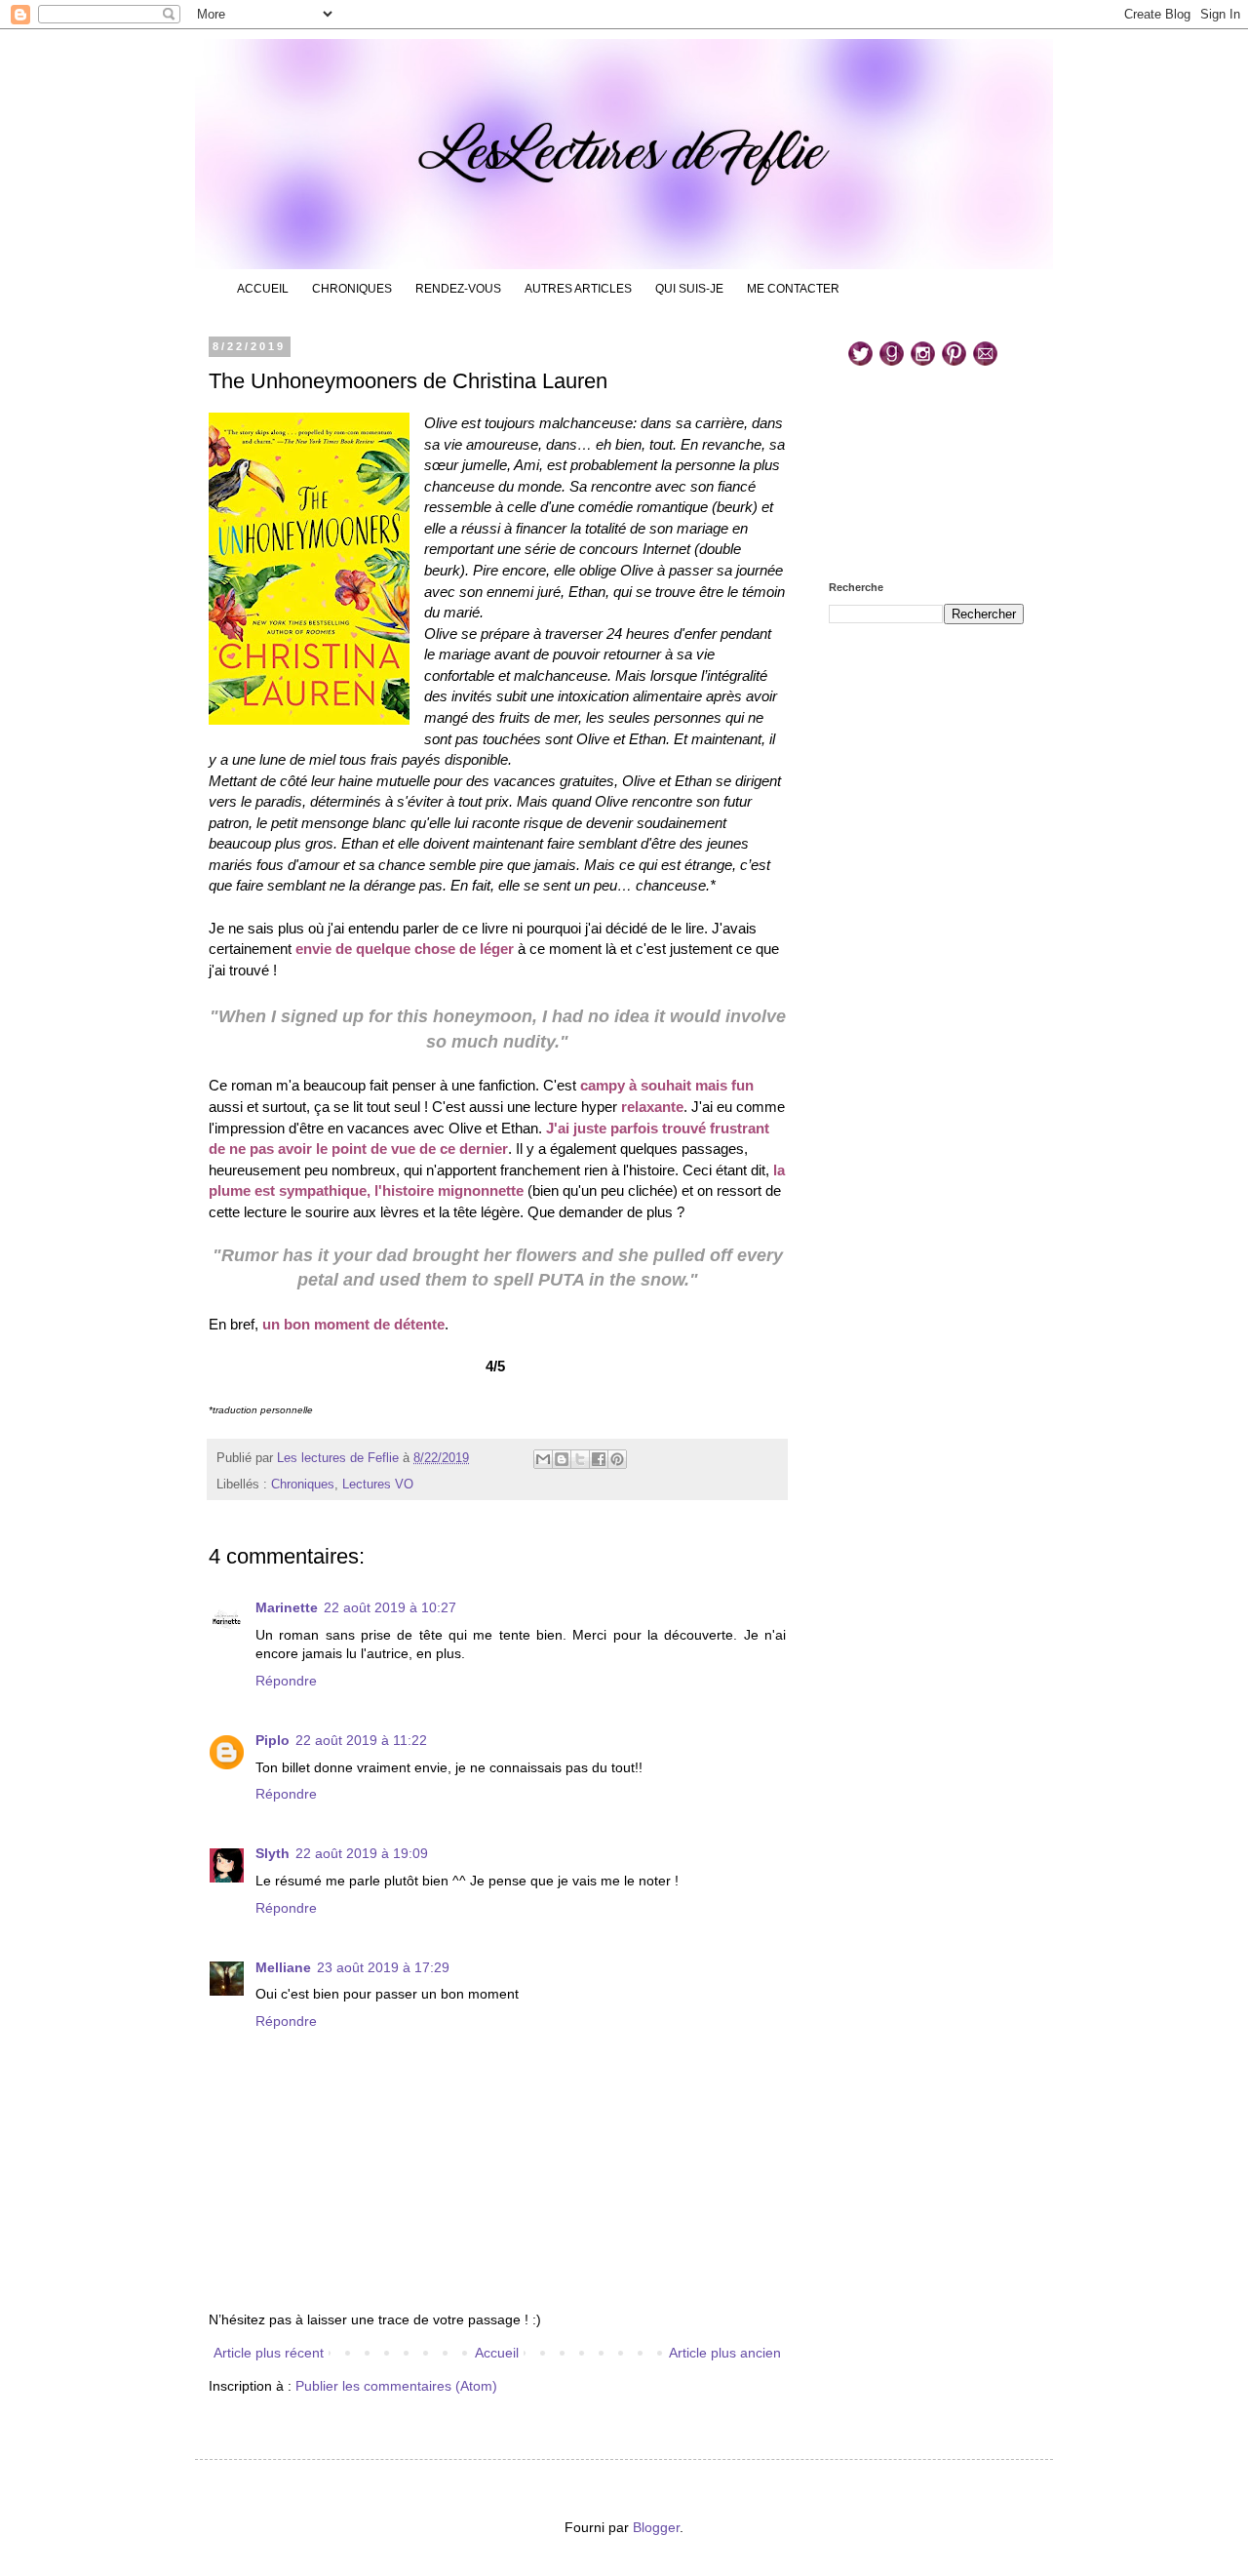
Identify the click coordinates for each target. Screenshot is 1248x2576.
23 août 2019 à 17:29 (383, 1967)
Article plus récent (269, 2353)
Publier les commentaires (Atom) (396, 2386)
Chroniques (352, 289)
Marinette (287, 1607)
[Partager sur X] (580, 1459)
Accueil (263, 289)
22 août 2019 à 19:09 (362, 1853)
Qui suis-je (689, 289)
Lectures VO (378, 1485)
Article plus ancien (725, 2353)
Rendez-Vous (458, 289)
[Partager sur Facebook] (599, 1459)
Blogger (656, 2527)
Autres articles (578, 289)
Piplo (273, 1740)
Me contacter (793, 289)
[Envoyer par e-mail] (543, 1459)
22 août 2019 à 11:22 (361, 1740)
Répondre (286, 1681)
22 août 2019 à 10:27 (390, 1607)
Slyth (273, 1853)
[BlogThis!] (562, 1459)
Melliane (283, 1967)
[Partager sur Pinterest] (617, 1459)
